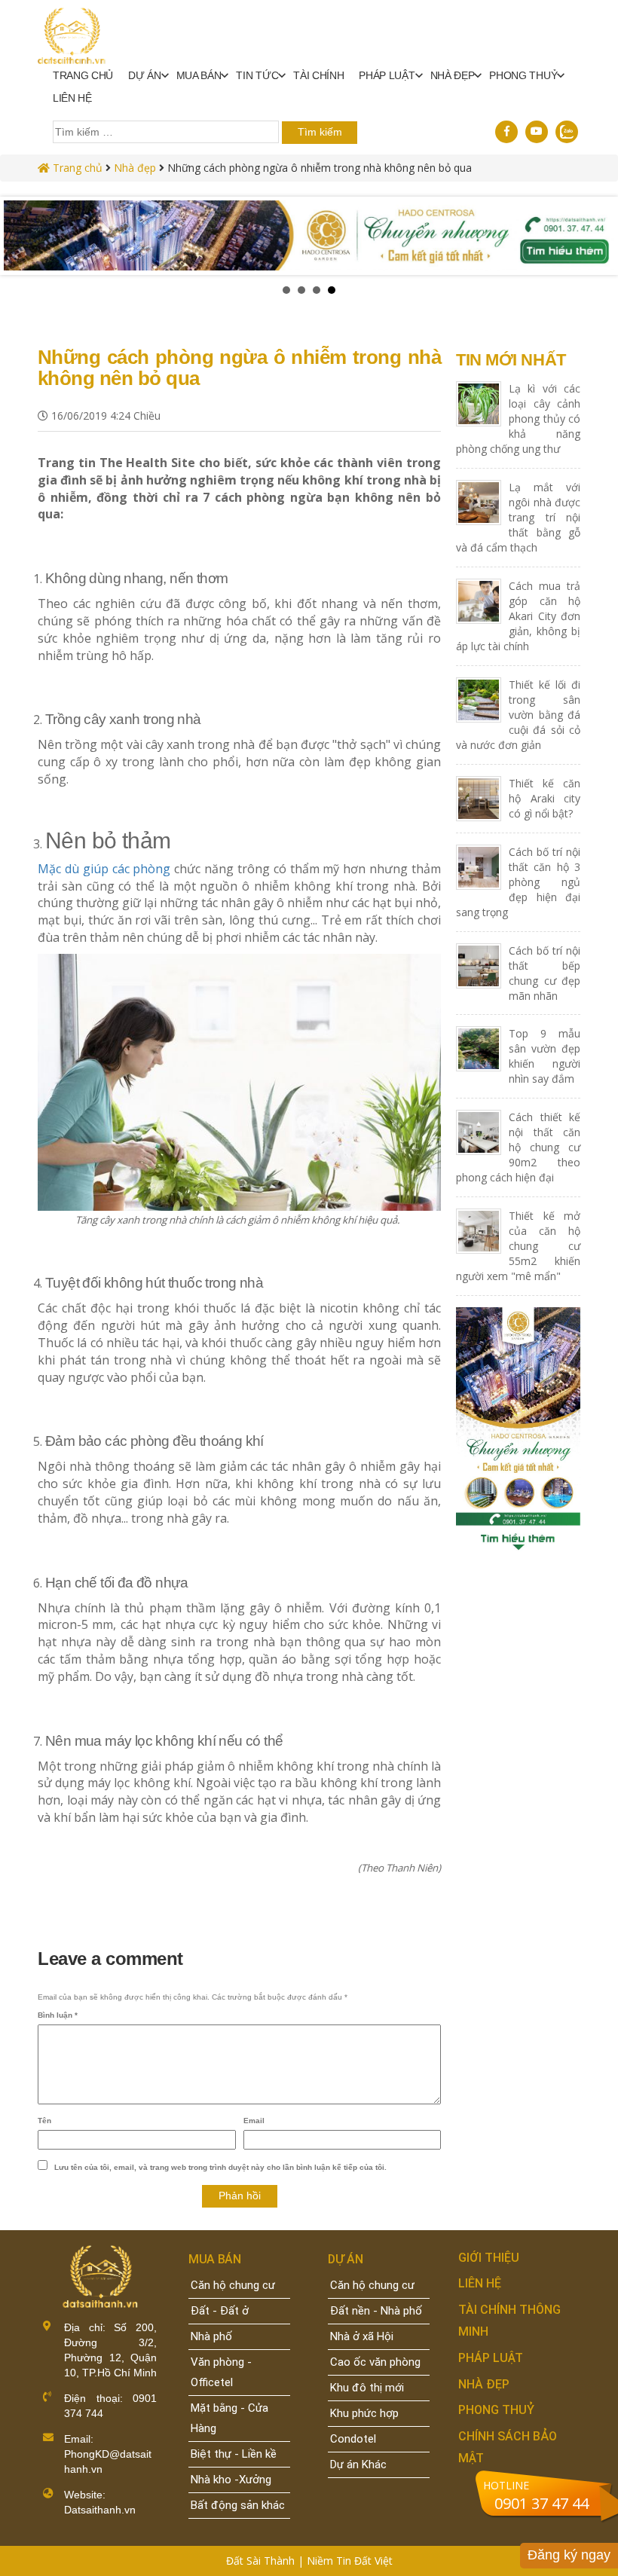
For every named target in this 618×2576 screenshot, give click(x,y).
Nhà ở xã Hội (362, 2336)
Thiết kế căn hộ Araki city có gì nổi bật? (545, 798)
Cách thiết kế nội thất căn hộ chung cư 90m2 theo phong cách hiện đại (518, 1147)
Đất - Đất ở (220, 2311)
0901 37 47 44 (542, 2503)
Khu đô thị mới (367, 2388)
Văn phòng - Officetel (221, 2372)
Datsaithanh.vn (100, 2510)
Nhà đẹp (135, 168)
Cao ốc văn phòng (375, 2362)
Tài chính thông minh (509, 2321)
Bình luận (58, 2015)
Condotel (353, 2439)
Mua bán (199, 75)
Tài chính (318, 75)
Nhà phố (211, 2336)
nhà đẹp (453, 75)
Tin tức (257, 75)
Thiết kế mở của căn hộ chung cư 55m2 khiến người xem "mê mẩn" (518, 1246)
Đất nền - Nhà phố (376, 2311)
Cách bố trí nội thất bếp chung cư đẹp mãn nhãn (545, 973)
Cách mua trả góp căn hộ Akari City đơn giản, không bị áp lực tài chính (518, 616)
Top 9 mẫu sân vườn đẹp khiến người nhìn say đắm (545, 1056)
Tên (44, 2121)
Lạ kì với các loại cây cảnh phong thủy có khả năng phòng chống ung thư (518, 419)
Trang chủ (83, 75)
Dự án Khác (358, 2464)
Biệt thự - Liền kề (234, 2454)
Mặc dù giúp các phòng (104, 869)
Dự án (144, 75)
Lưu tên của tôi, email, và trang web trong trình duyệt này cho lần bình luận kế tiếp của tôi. (220, 2167)
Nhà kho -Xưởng (231, 2480)
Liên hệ (72, 98)
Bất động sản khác (238, 2505)
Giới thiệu (489, 2258)
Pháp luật (387, 75)
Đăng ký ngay (569, 2555)
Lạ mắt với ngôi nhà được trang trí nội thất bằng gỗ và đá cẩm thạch (518, 517)
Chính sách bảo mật (508, 2447)
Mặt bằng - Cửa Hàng (229, 2418)
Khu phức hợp (364, 2413)
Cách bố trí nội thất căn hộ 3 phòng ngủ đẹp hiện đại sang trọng (518, 882)
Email (254, 2121)
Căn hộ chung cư (233, 2285)
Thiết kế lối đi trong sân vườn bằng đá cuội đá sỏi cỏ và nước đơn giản (518, 715)
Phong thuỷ (523, 75)
